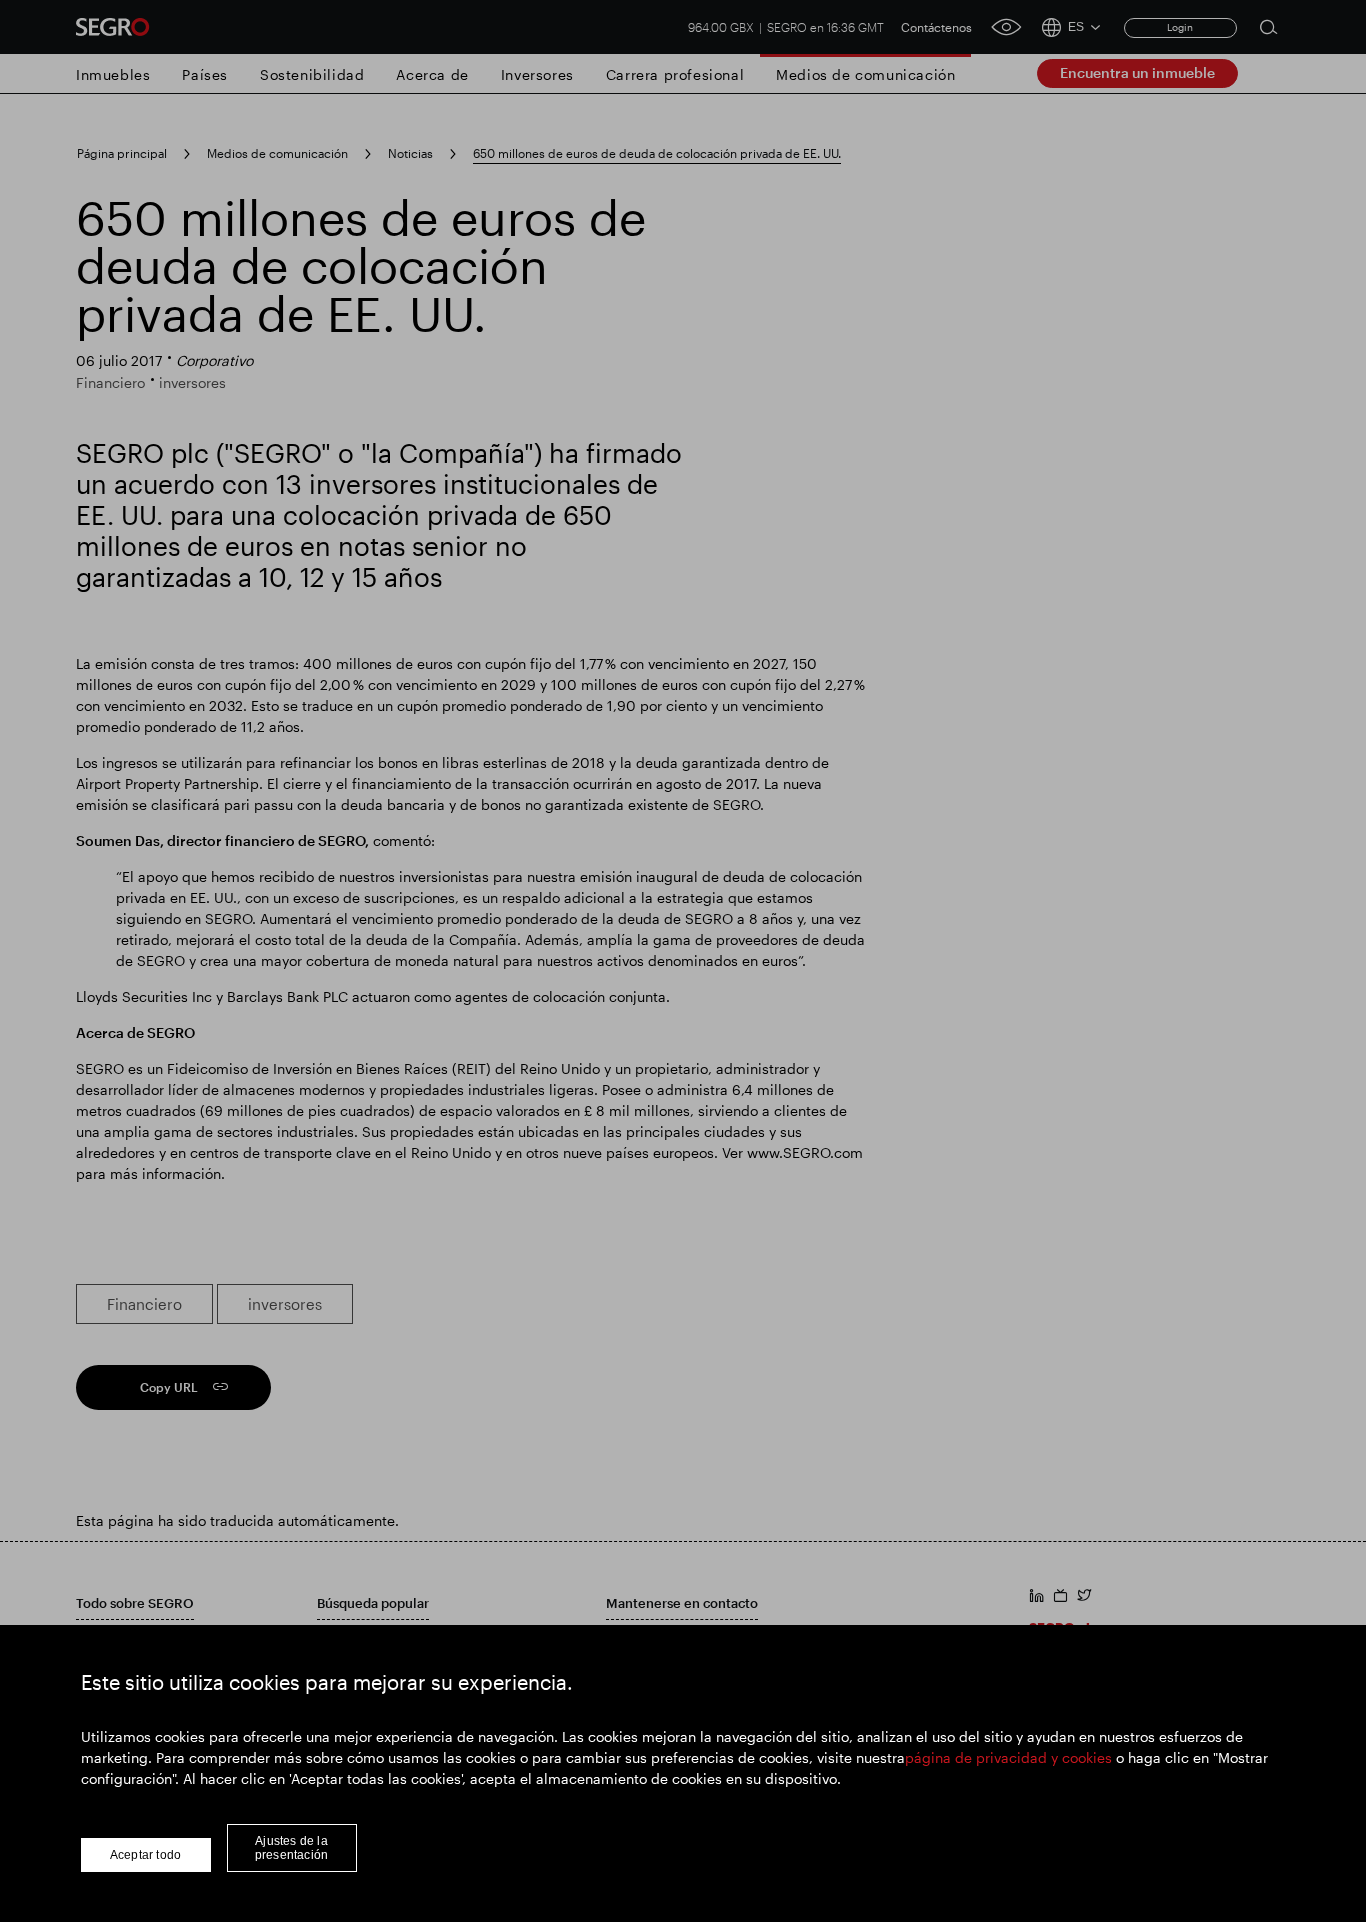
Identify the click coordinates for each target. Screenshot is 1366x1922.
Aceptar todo (145, 1855)
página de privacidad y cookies (1008, 1757)
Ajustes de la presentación (291, 1848)
